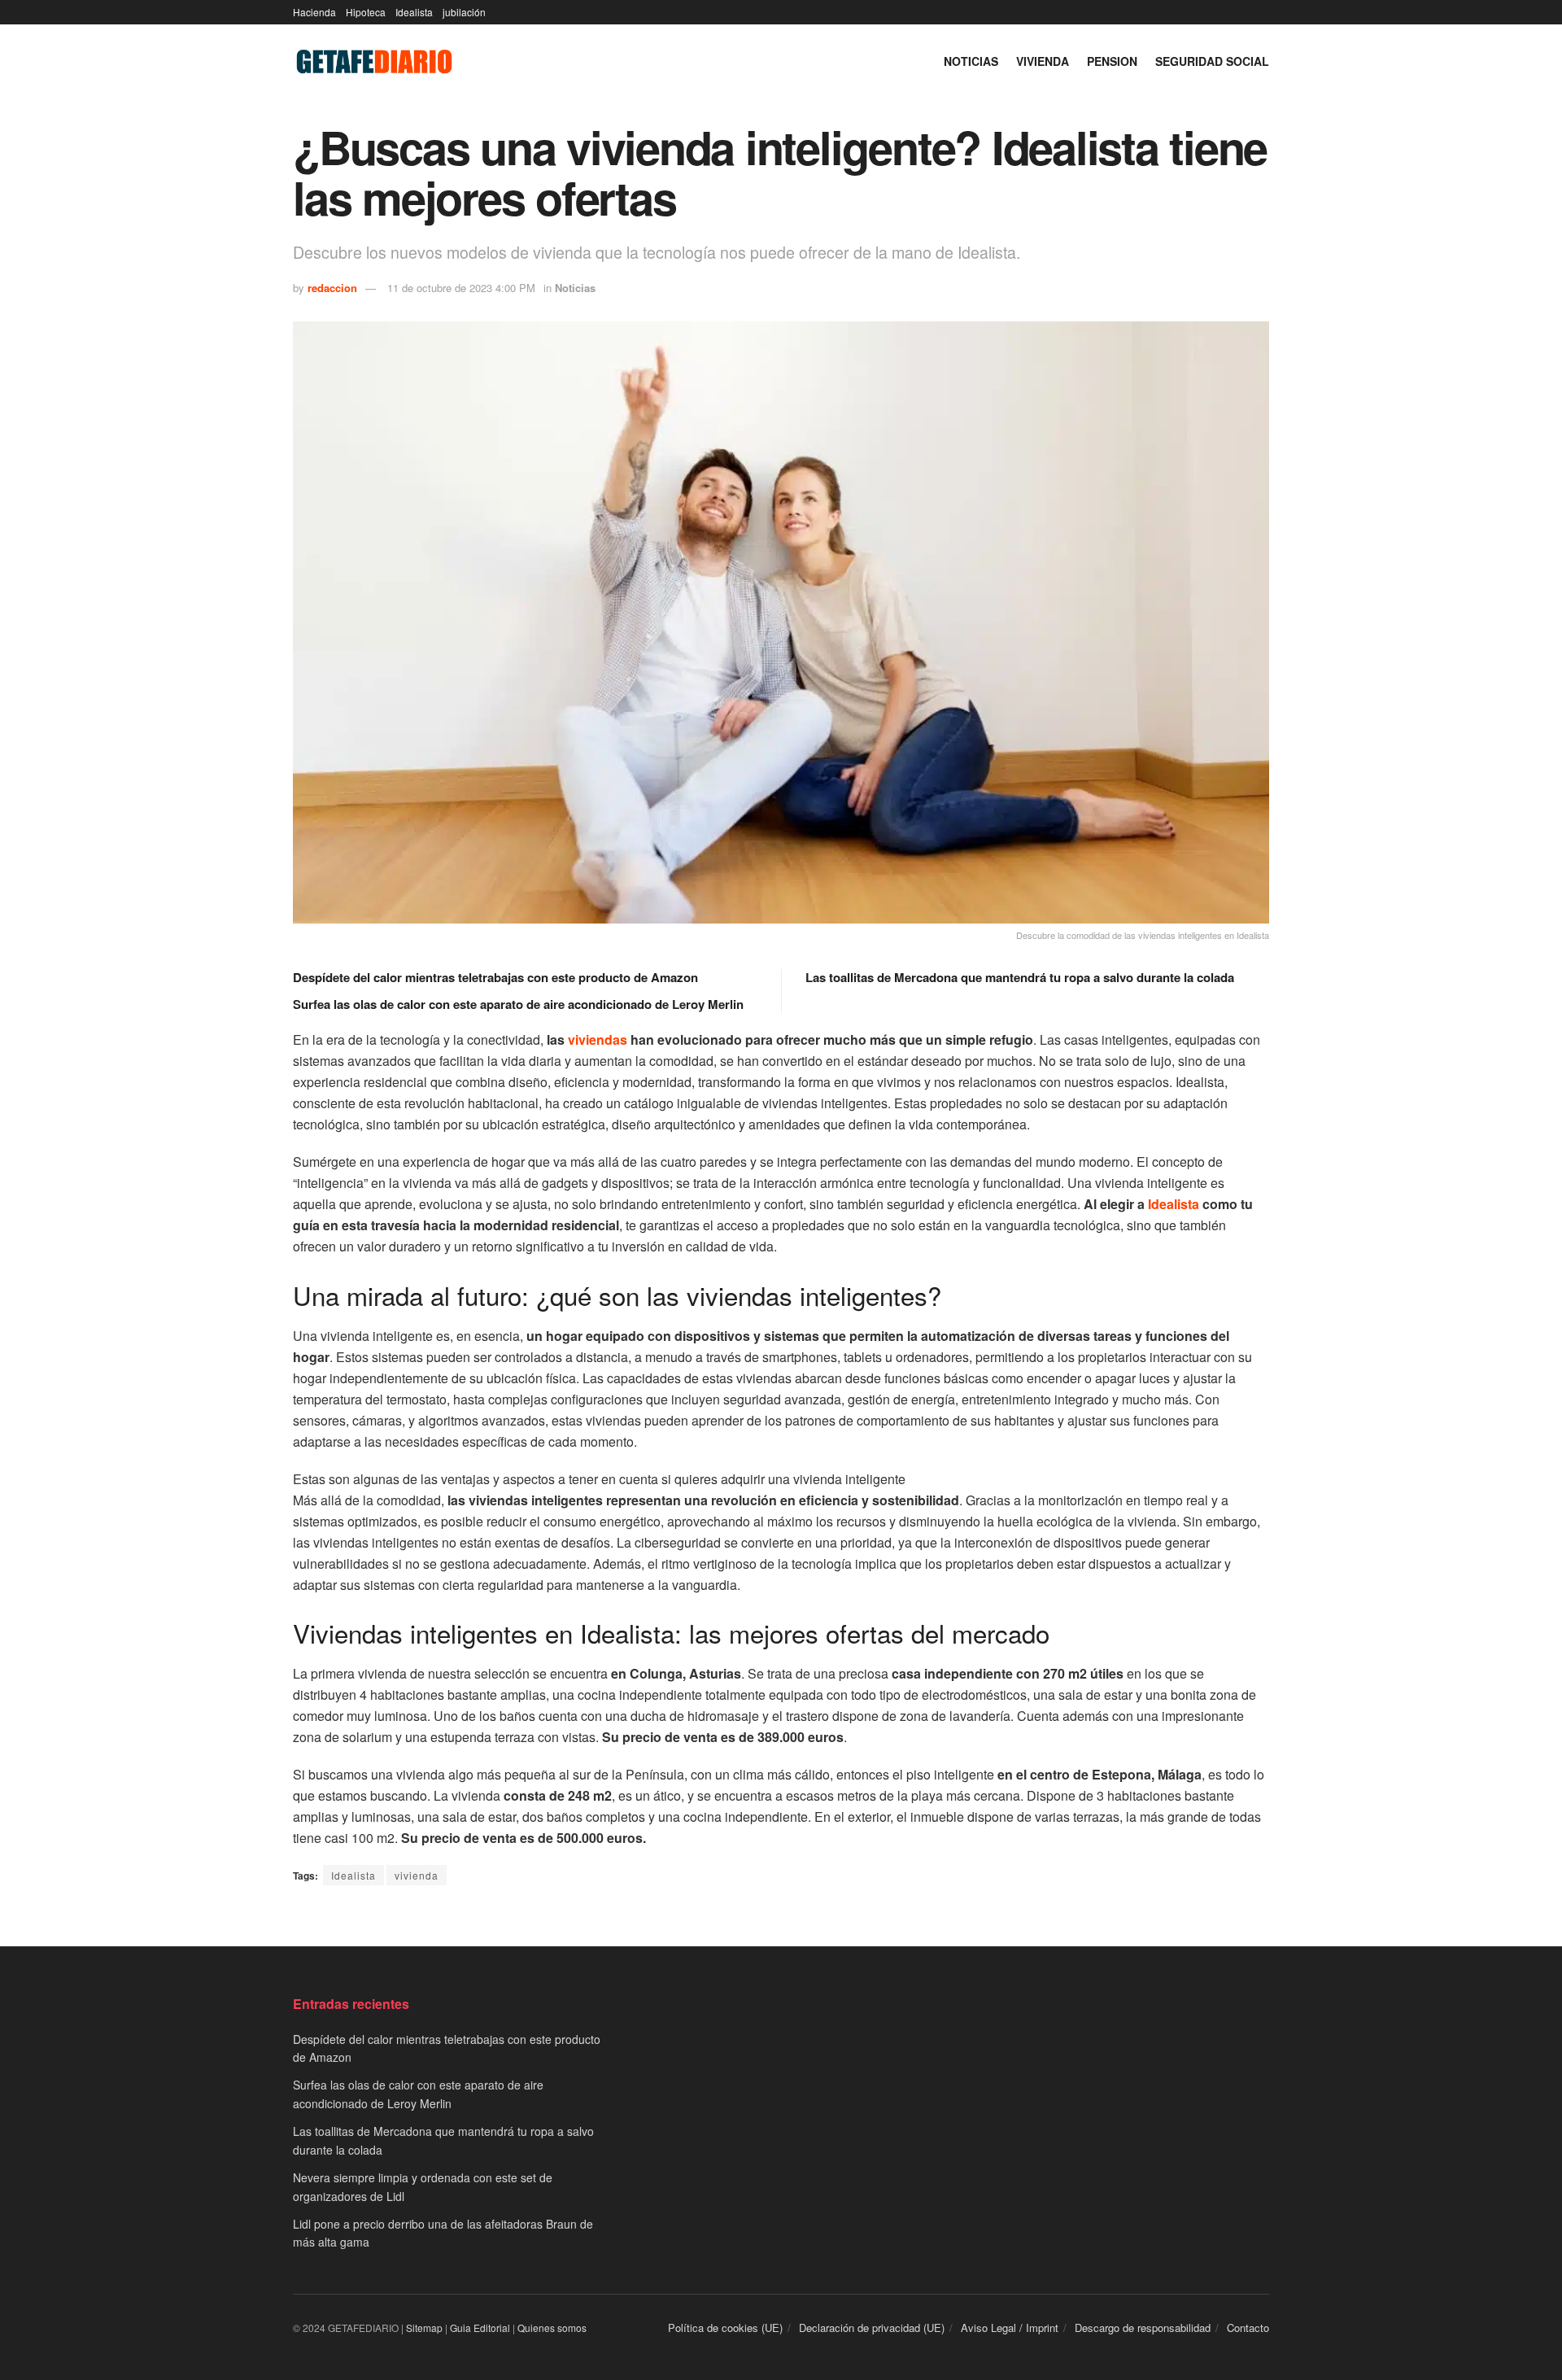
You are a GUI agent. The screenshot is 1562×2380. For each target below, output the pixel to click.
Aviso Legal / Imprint (1010, 2328)
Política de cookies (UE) (725, 2328)
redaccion (332, 288)
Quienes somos (552, 2328)
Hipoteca (366, 12)
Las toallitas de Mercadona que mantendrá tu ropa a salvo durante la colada (1020, 977)
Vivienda (1043, 61)
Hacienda (314, 12)
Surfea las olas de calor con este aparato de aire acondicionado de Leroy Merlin (518, 1004)
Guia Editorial (480, 2328)
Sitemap (424, 2328)
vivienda (417, 1875)
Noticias (971, 61)
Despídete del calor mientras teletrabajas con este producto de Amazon (495, 977)
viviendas (598, 1039)
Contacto (1248, 2328)
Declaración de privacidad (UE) (872, 2328)
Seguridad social (1212, 61)
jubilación (464, 12)
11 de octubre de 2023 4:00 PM (461, 288)
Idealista (414, 12)
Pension (1112, 61)
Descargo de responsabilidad (1143, 2328)
